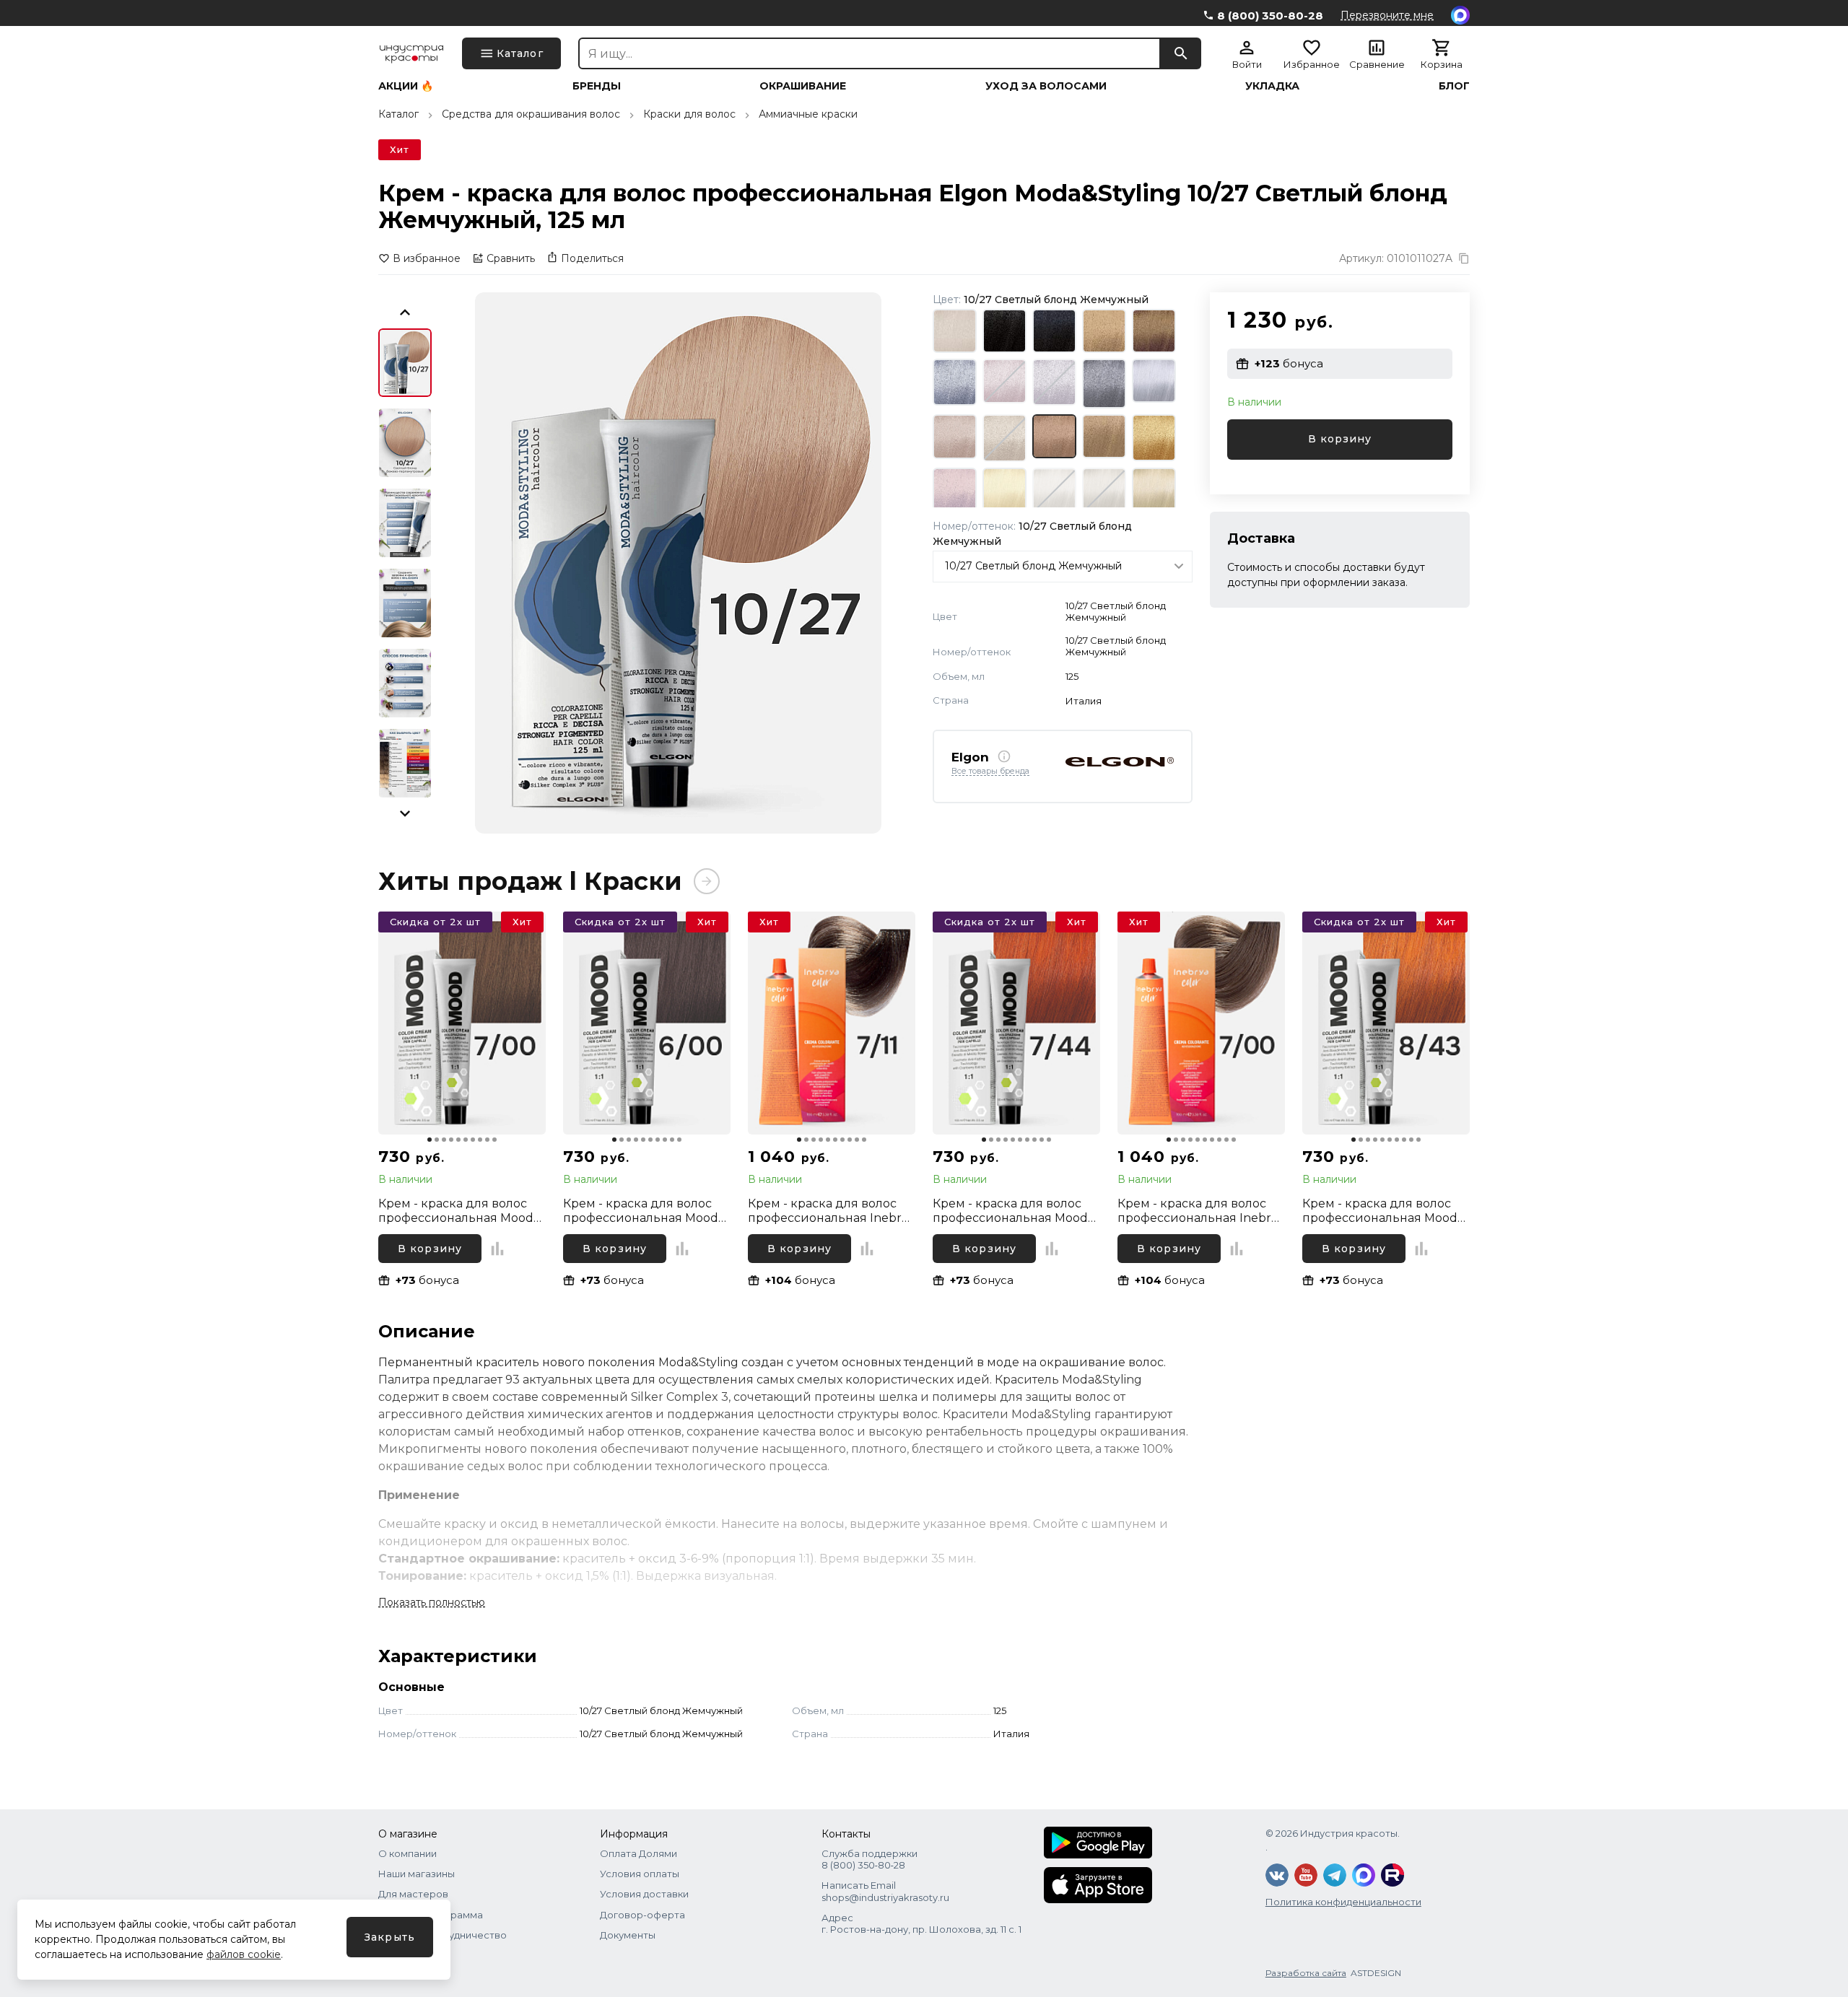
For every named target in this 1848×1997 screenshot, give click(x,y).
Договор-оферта (642, 1915)
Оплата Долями (638, 1853)
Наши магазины (417, 1874)
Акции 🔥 (406, 86)
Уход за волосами (1046, 86)
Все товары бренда (990, 772)
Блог (1454, 86)
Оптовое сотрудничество (443, 1935)
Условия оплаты (640, 1874)
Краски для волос (689, 114)
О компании (407, 1853)
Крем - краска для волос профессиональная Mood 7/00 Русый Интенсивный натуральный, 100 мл (457, 1211)
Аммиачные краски (808, 114)
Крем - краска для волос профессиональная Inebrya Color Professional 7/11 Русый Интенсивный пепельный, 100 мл (831, 1211)
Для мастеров (413, 1894)
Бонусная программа (431, 1915)
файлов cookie (244, 1954)
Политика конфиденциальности (1343, 1902)
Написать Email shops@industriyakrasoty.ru (885, 1891)
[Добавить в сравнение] (497, 1249)
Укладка (1272, 86)
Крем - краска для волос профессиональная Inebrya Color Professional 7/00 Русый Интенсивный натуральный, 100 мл (1201, 1211)
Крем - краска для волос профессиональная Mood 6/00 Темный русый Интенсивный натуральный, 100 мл (641, 1211)
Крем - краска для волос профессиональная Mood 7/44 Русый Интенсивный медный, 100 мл (1010, 1211)
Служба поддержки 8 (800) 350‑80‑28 (869, 1859)
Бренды (597, 86)
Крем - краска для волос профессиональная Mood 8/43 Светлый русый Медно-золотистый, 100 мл (1383, 1211)
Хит (400, 149)
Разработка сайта (1306, 1973)
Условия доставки (644, 1894)
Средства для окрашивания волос (531, 114)
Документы (628, 1935)
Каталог (398, 114)
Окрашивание (803, 86)
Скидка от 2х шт (435, 922)
